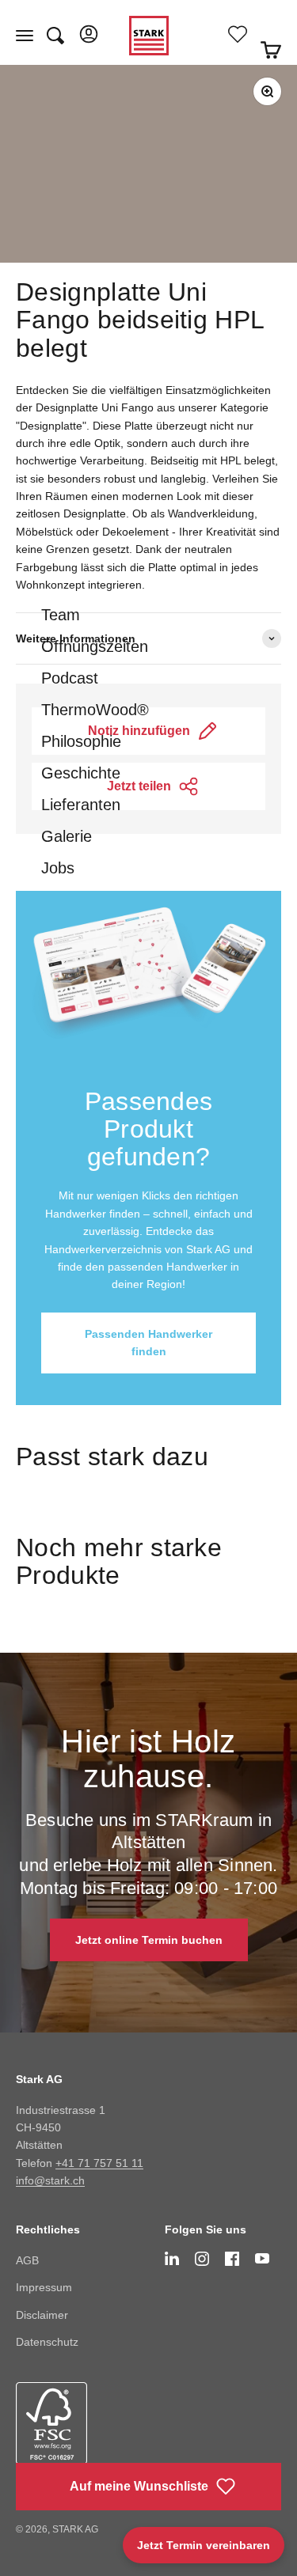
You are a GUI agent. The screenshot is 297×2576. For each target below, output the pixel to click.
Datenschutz (47, 2342)
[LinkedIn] (172, 2259)
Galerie (67, 836)
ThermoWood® (95, 710)
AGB (27, 2260)
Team (61, 615)
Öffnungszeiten (95, 646)
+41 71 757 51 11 (99, 2163)
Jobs (58, 868)
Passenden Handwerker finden (148, 1343)
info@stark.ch (50, 2180)
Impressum (44, 2287)
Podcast (70, 678)
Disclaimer (42, 2315)
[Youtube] (262, 2258)
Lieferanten (81, 805)
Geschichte (81, 773)
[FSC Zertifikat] (74, 2436)
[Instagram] (202, 2259)
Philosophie (81, 741)
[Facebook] (232, 2259)
